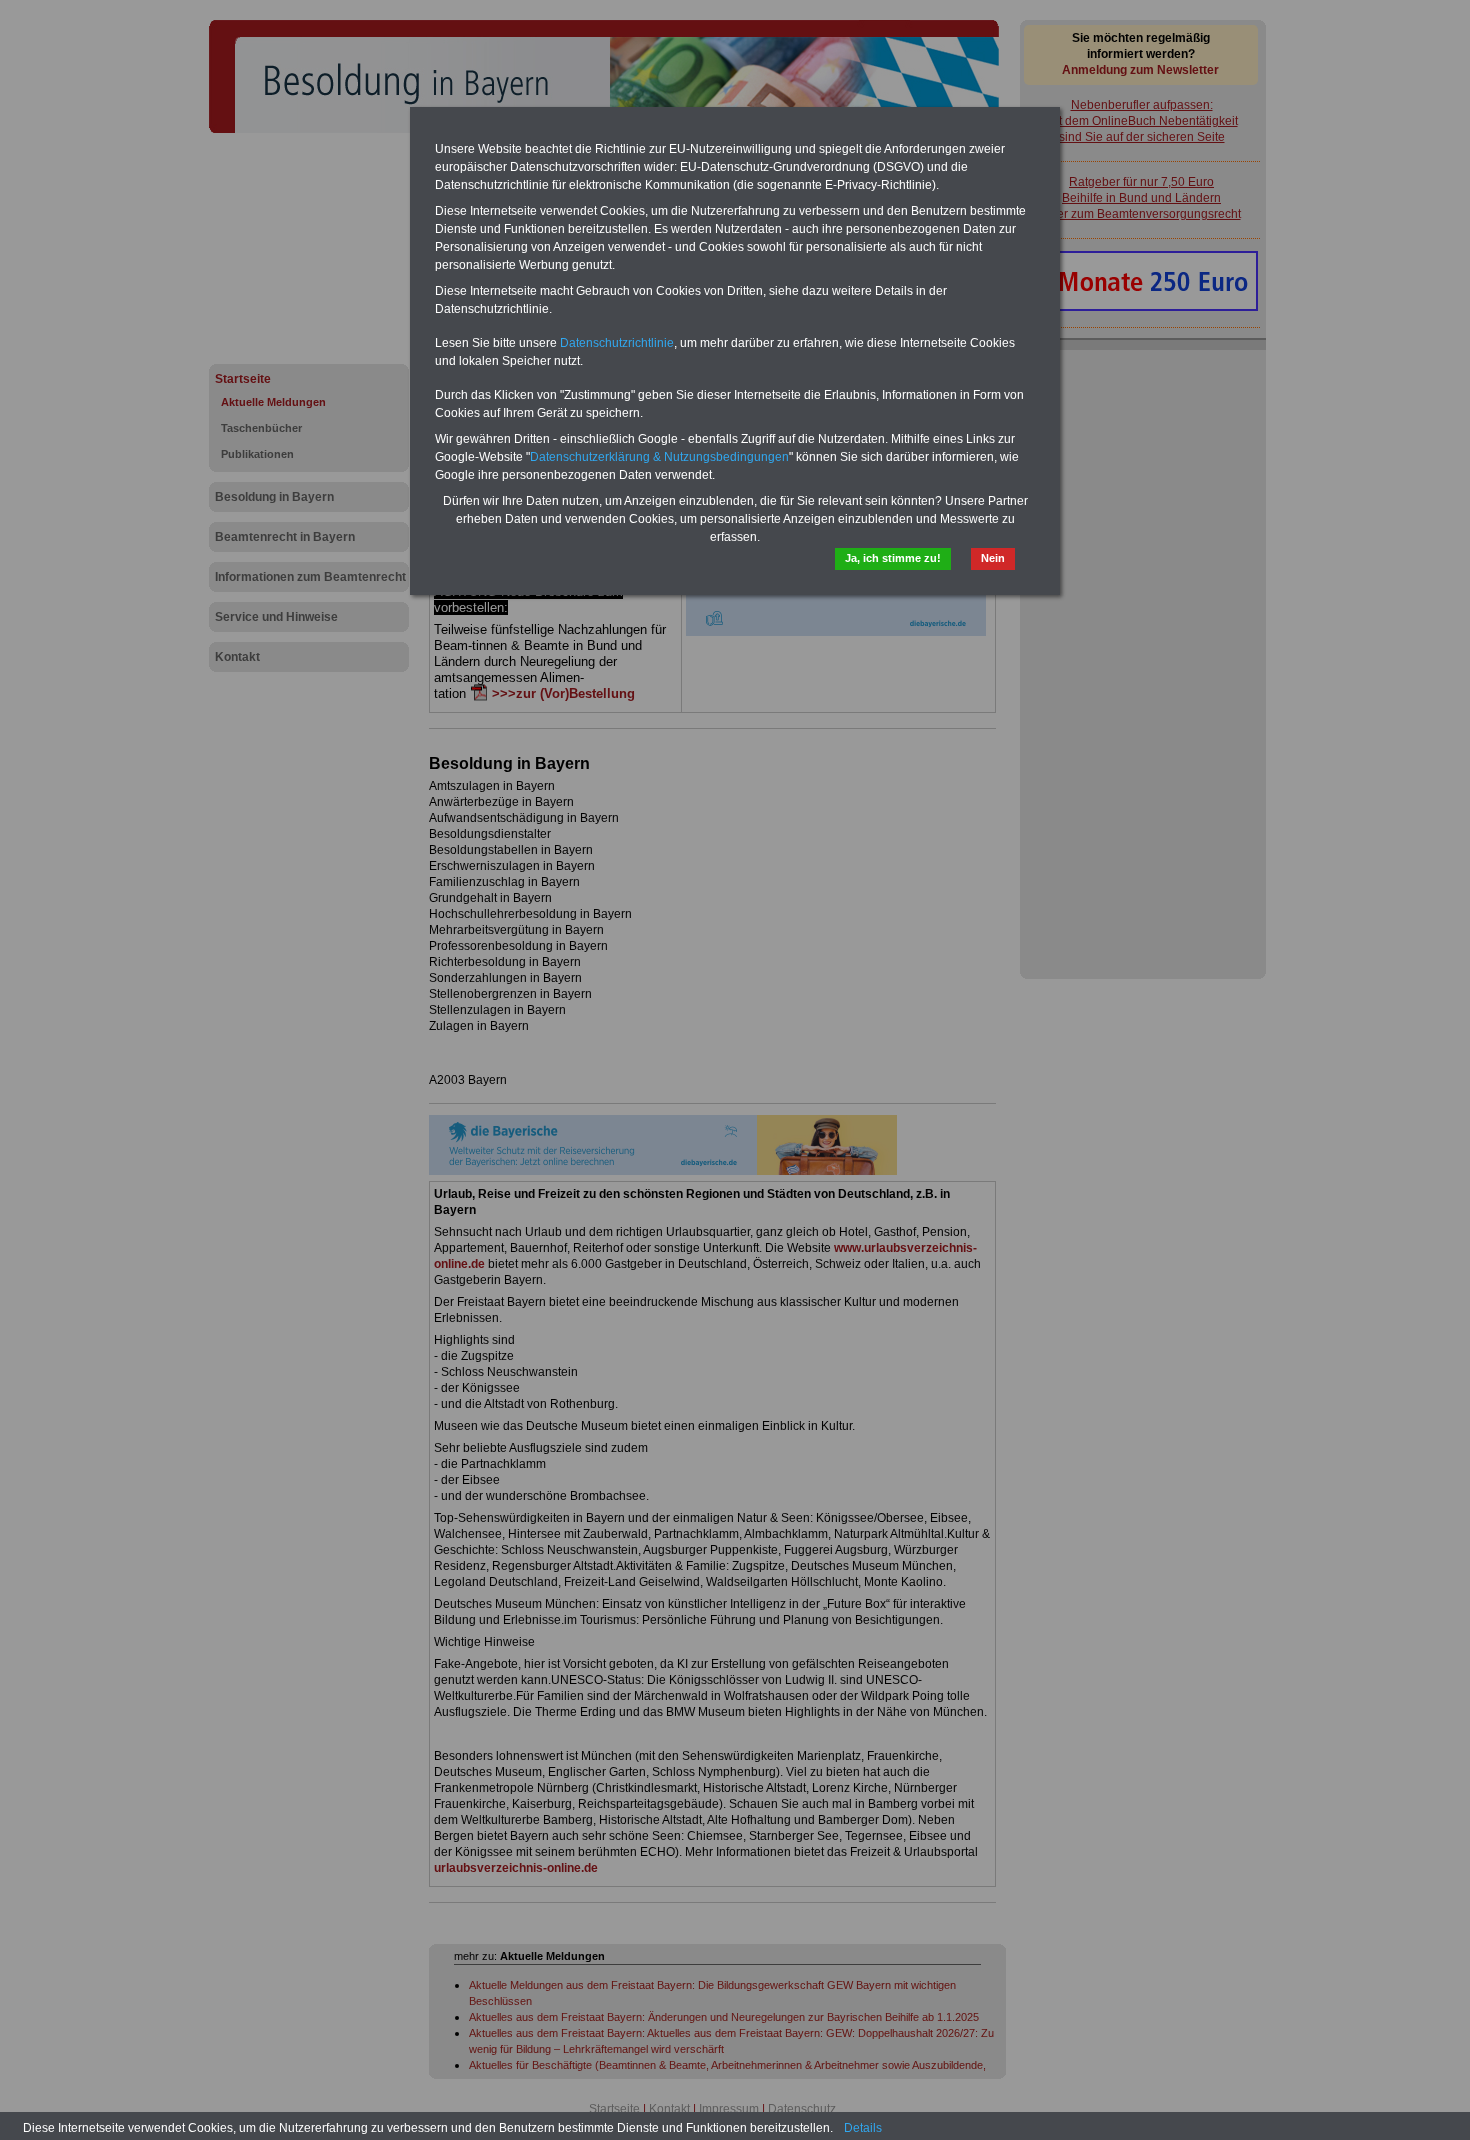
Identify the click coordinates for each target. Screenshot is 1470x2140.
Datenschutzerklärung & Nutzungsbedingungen (659, 457)
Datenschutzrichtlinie (617, 343)
